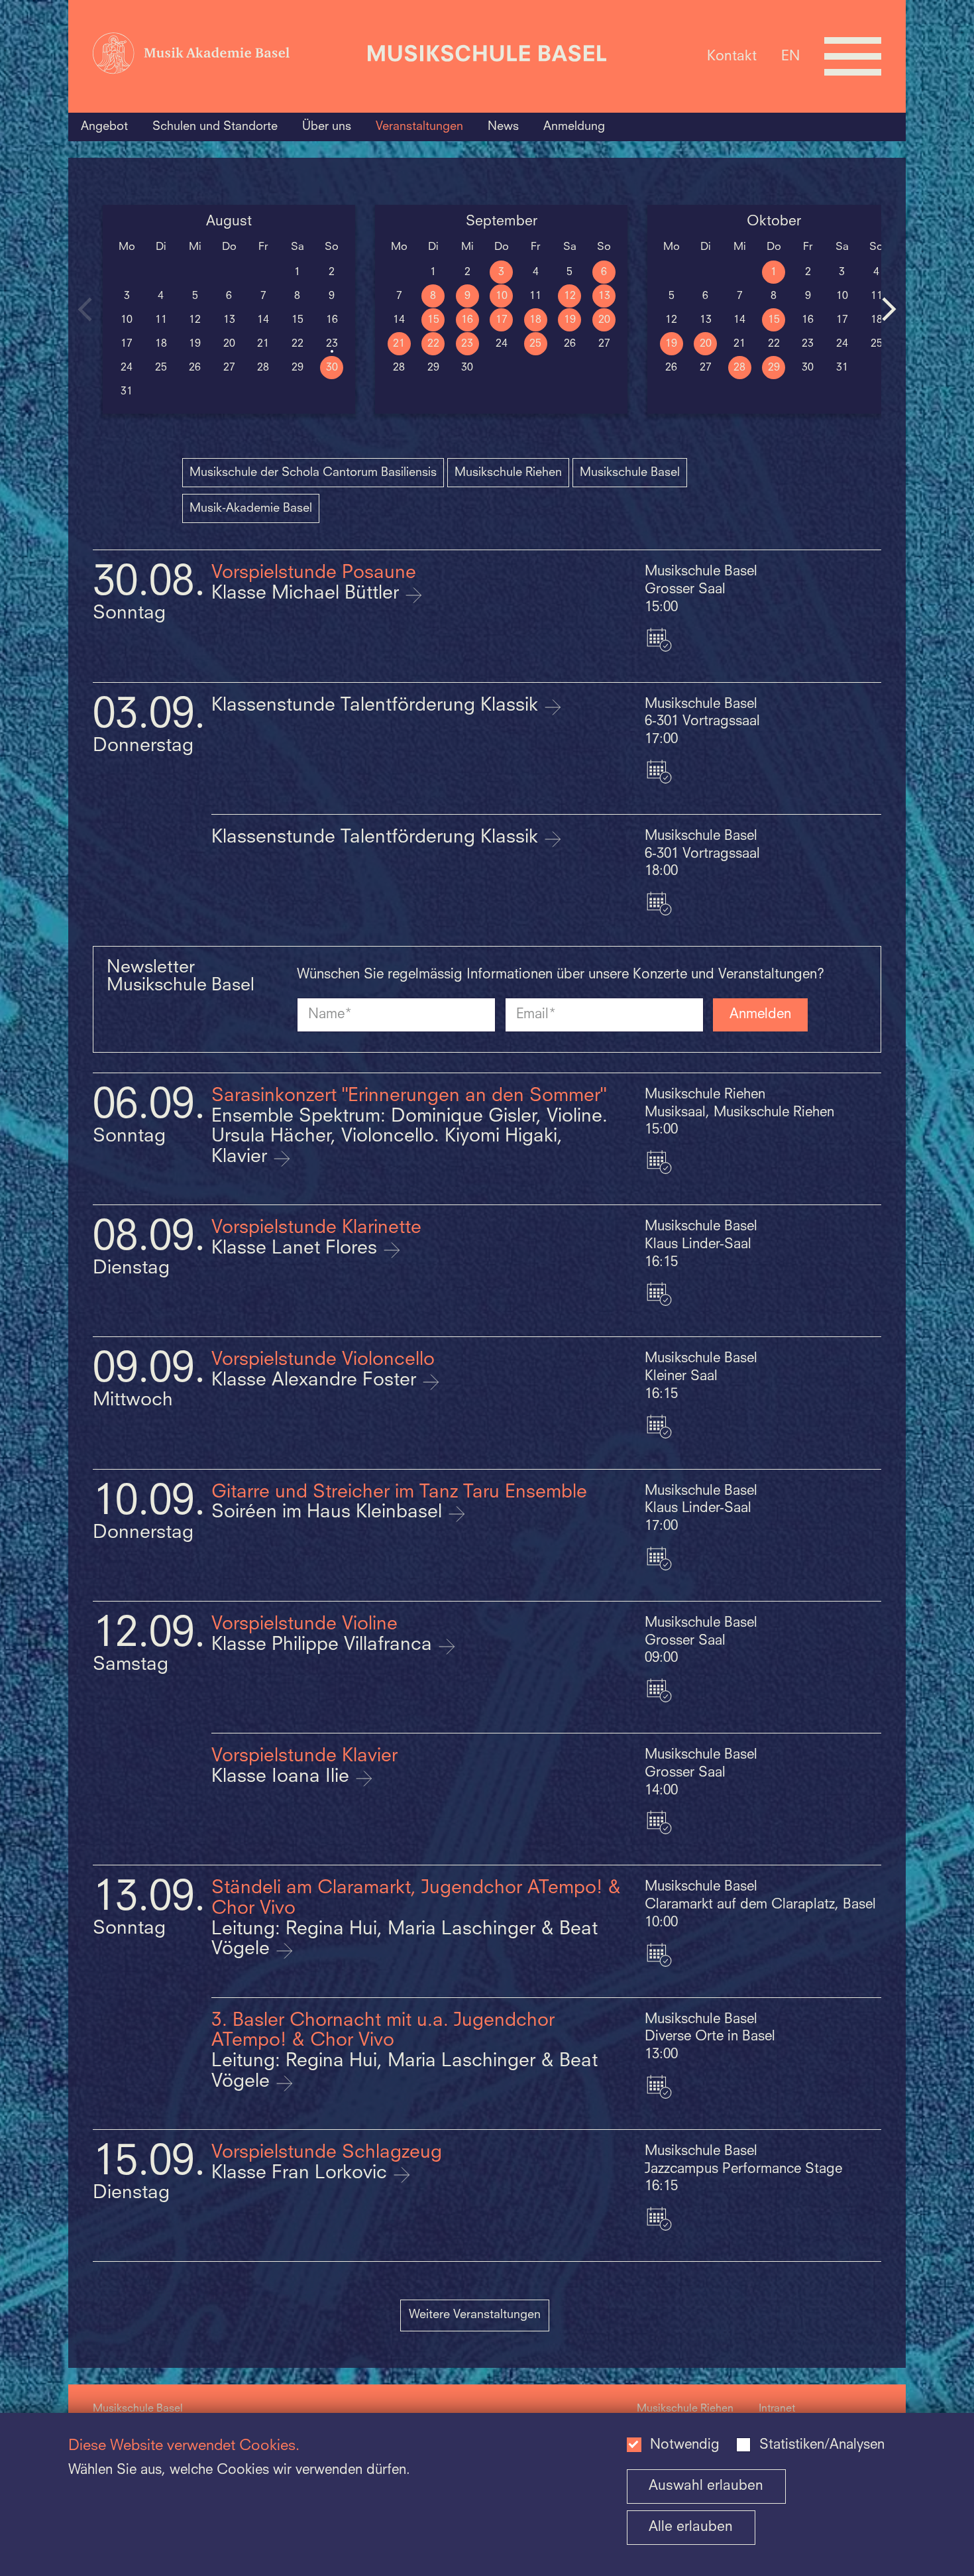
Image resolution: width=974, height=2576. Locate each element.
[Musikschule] (487, 56)
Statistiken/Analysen (822, 2445)
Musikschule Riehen (508, 473)
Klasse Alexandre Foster (316, 1381)
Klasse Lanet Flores (297, 1249)
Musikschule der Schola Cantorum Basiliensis (313, 473)
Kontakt (732, 56)
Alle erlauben (691, 2527)
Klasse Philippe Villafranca (324, 1645)
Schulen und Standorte (215, 127)
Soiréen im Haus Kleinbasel (329, 1513)
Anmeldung (574, 127)
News (503, 127)
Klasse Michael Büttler (308, 594)
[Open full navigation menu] (853, 56)
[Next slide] (889, 309)
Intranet (777, 2409)
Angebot (104, 127)
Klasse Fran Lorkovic (302, 2174)
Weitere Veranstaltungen (475, 2315)
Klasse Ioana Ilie (283, 1777)
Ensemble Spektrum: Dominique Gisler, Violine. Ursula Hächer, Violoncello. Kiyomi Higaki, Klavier (409, 1137)
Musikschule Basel (630, 473)
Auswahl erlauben (706, 2486)
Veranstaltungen (419, 127)
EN (790, 56)
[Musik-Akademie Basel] (224, 56)
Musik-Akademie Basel (251, 508)
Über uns (327, 127)
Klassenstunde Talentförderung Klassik (377, 706)
